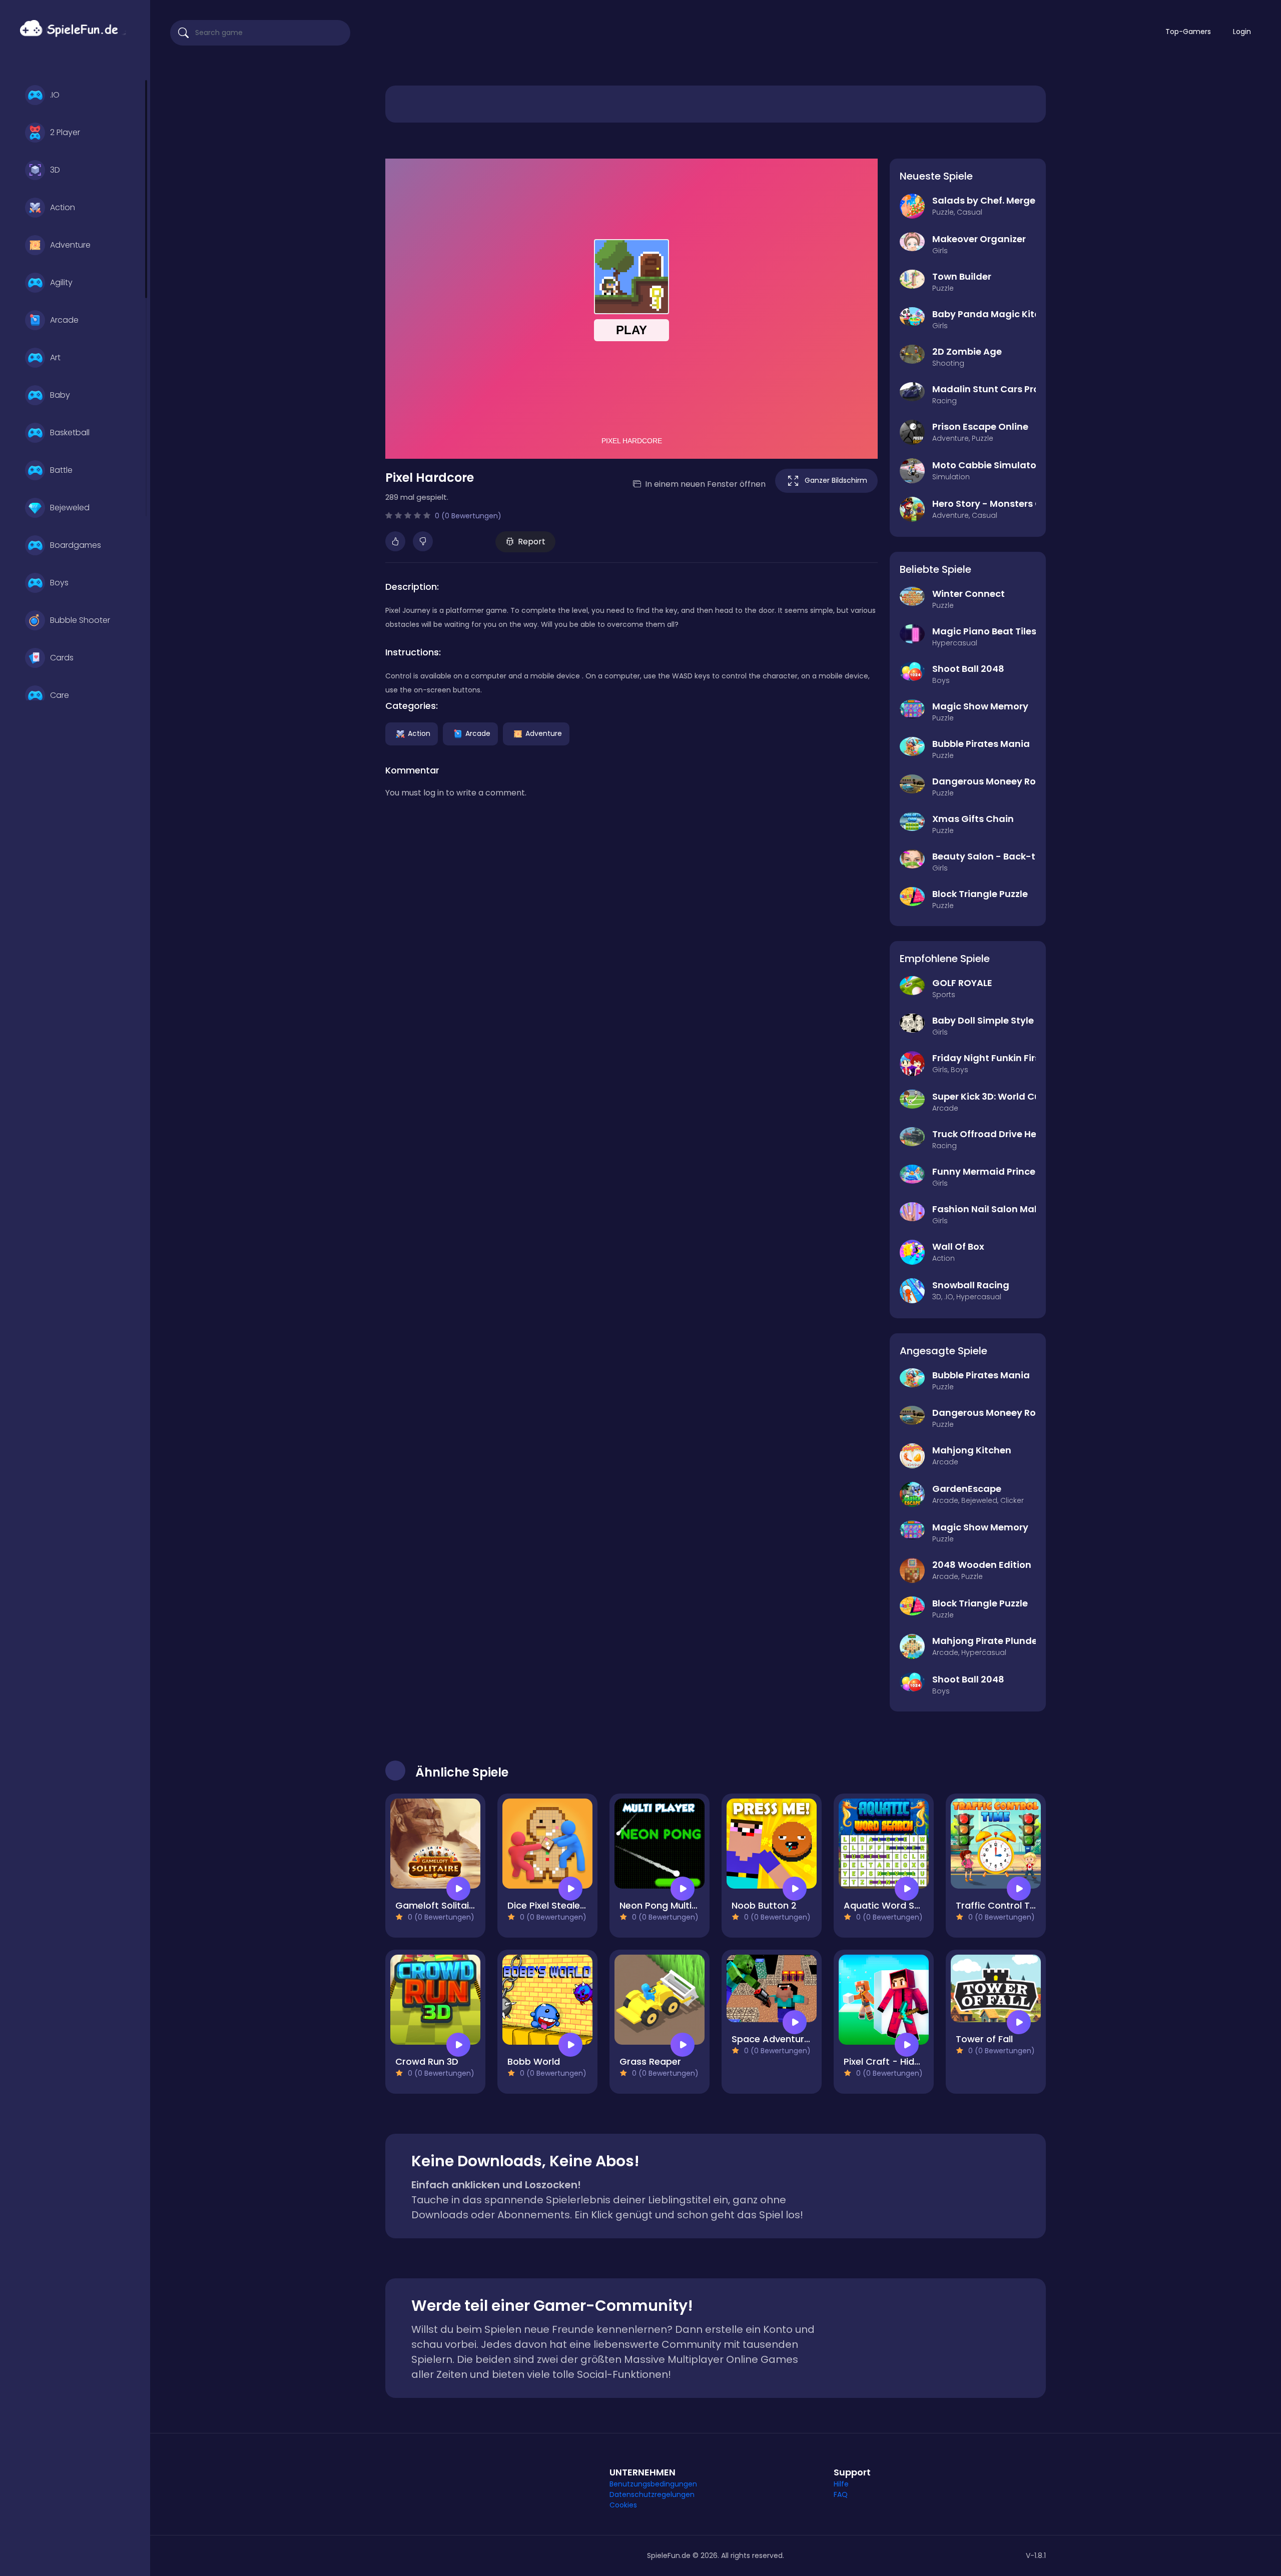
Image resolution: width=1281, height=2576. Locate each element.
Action (63, 207)
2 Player (65, 132)
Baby (60, 395)
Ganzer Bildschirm (836, 480)
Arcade (64, 320)
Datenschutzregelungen (652, 2494)
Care (60, 695)
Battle (61, 470)
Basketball (70, 433)
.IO (55, 95)
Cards (62, 658)
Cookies (623, 2505)
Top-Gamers (1188, 32)
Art (55, 357)
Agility (61, 282)
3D (55, 170)
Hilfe (841, 2484)
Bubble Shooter (80, 620)
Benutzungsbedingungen (653, 2484)
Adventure (70, 245)
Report (532, 542)
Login (1242, 32)
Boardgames (76, 545)
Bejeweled (70, 508)
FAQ (841, 2494)
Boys (59, 583)
